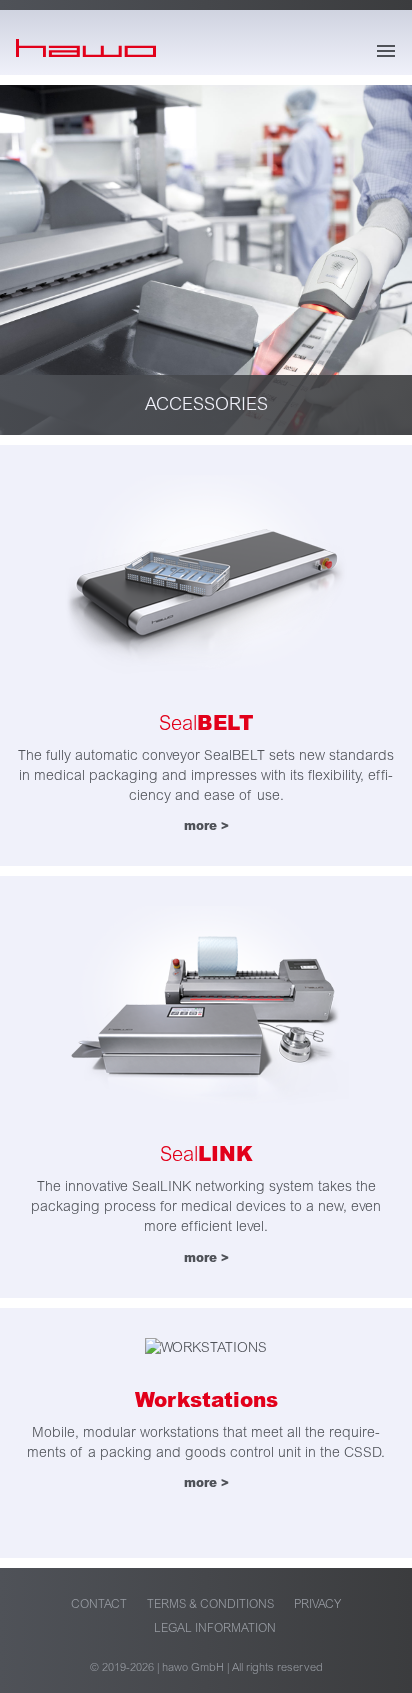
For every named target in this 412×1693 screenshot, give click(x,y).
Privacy (317, 1604)
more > (206, 826)
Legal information (215, 1628)
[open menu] (386, 51)
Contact (99, 1604)
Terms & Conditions (210, 1604)
